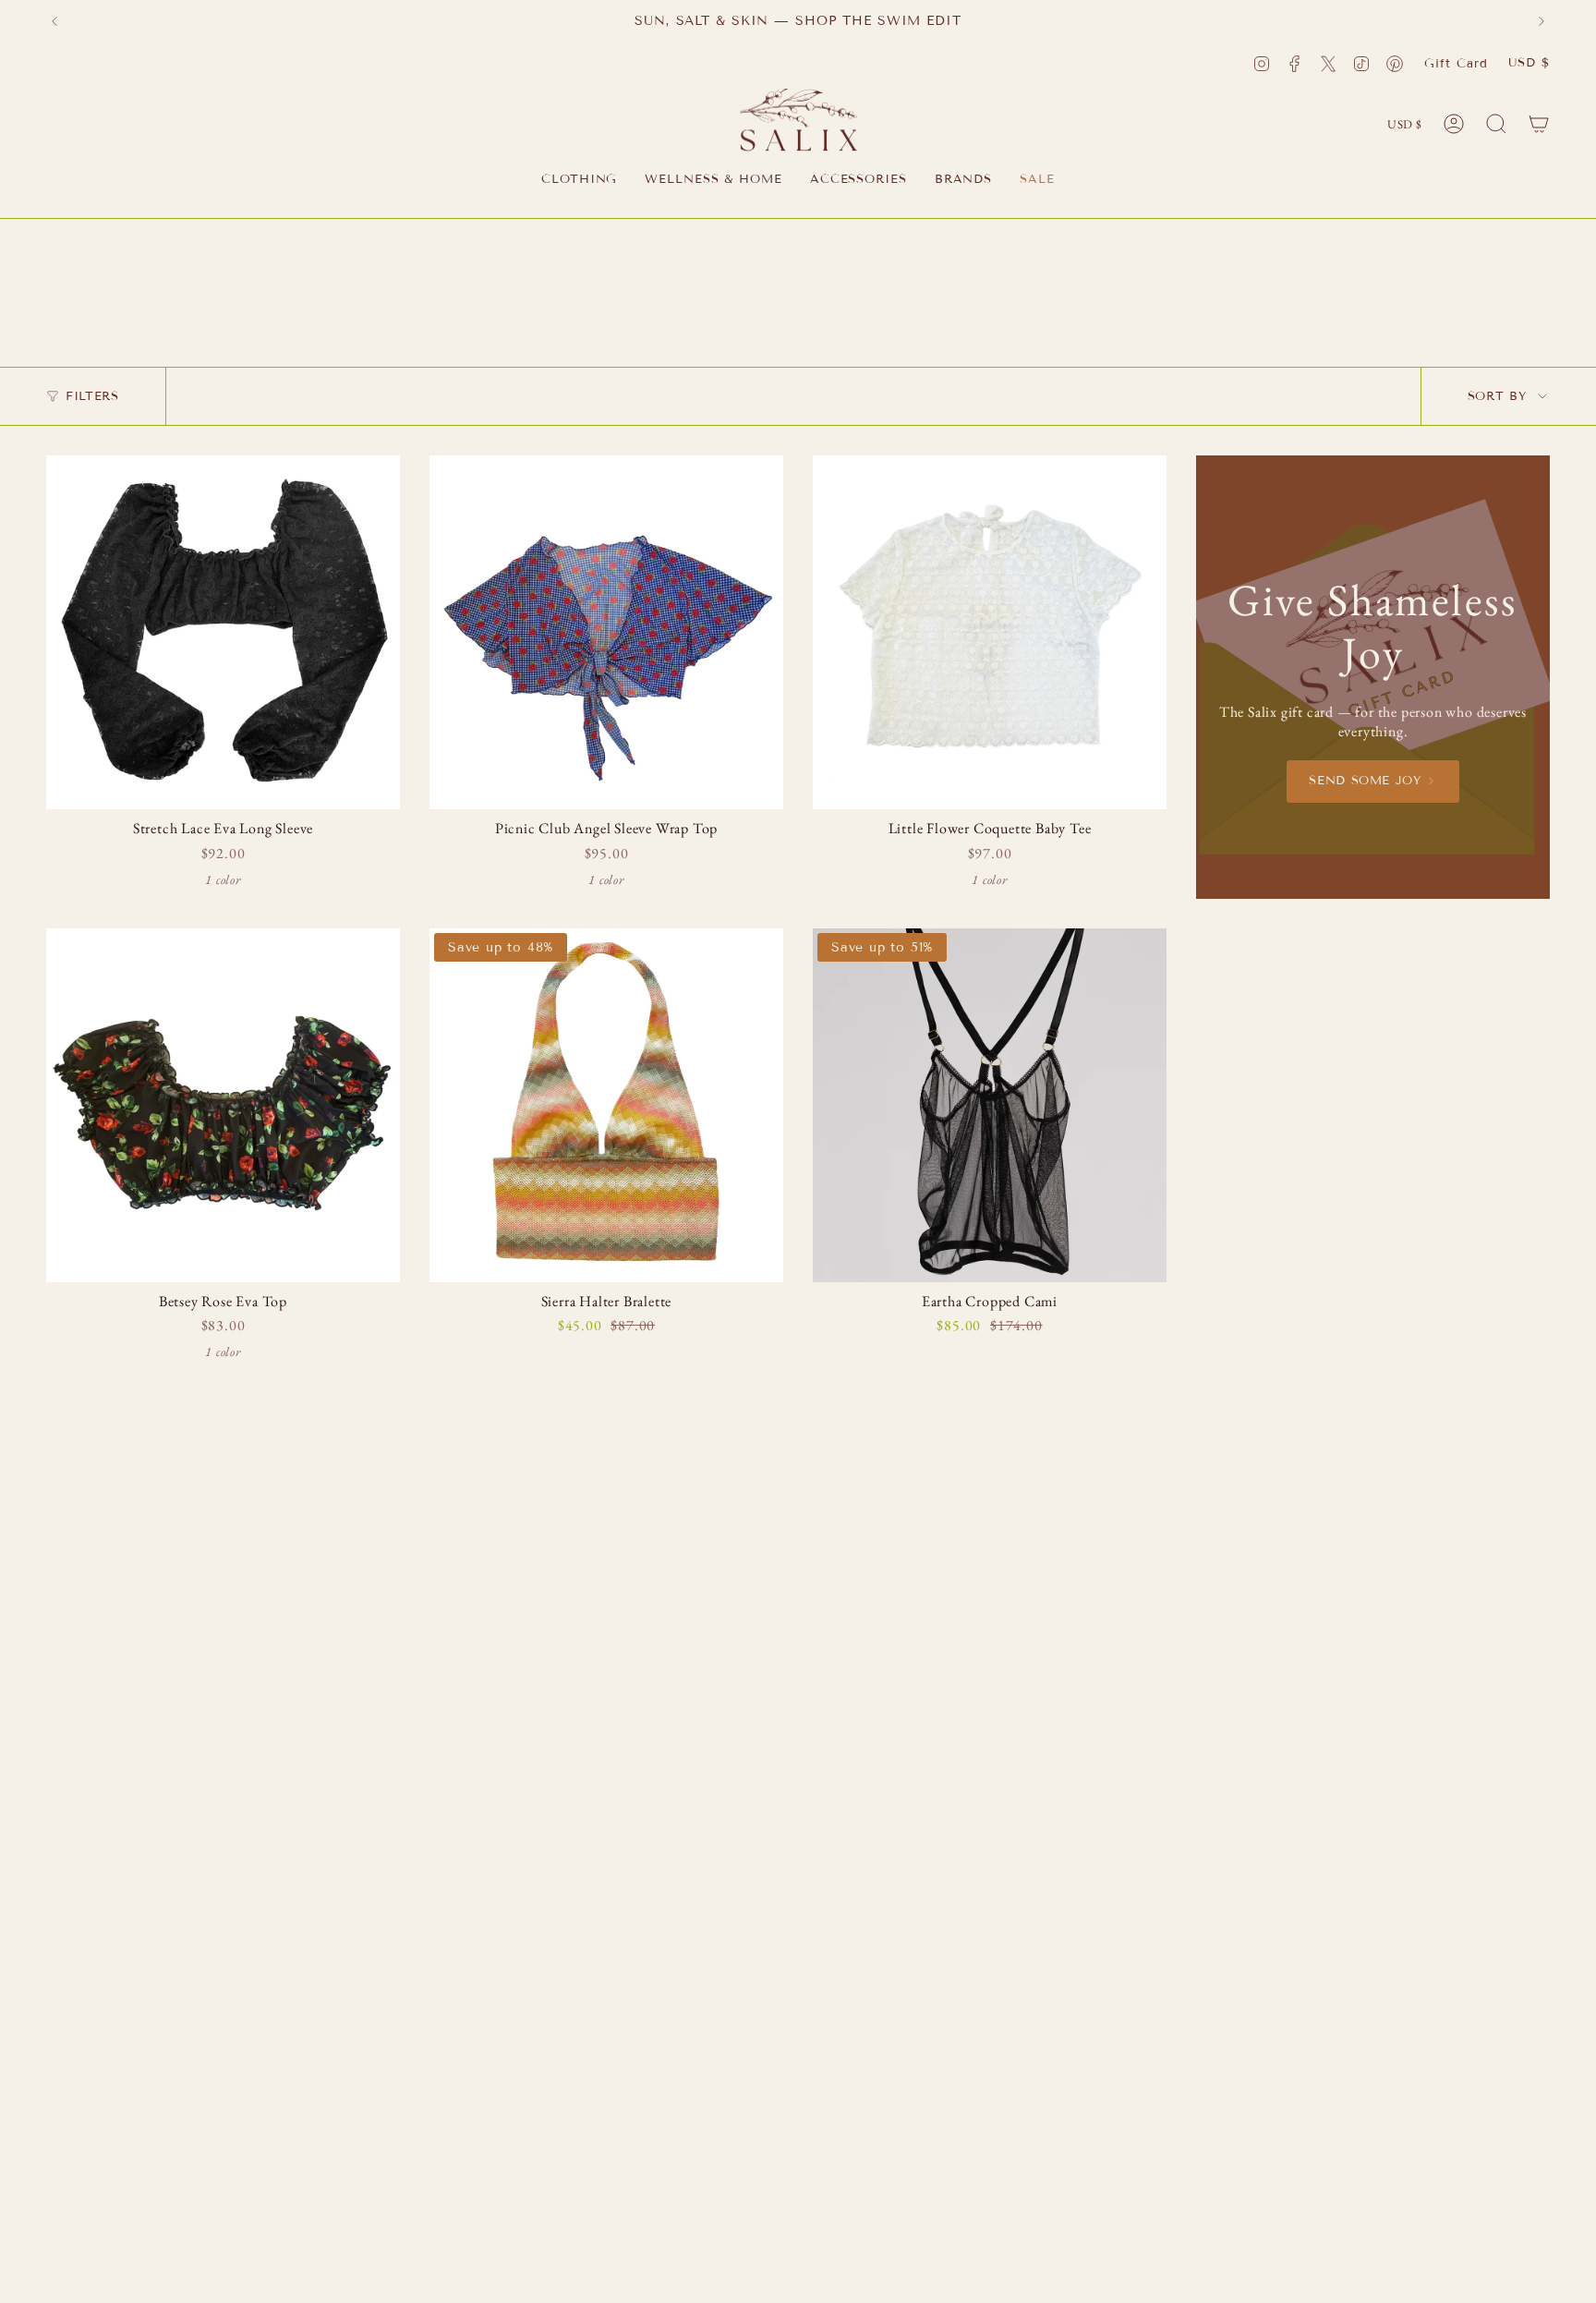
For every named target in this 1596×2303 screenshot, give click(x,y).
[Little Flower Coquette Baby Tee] (990, 632)
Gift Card (1456, 64)
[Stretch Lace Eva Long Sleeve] (223, 632)
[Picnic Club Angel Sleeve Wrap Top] (606, 632)
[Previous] (54, 21)
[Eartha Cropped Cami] (990, 1105)
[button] (579, 181)
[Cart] (1539, 124)
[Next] (1542, 21)
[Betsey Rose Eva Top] (223, 1105)
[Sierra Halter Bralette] (606, 1105)
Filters (92, 396)
